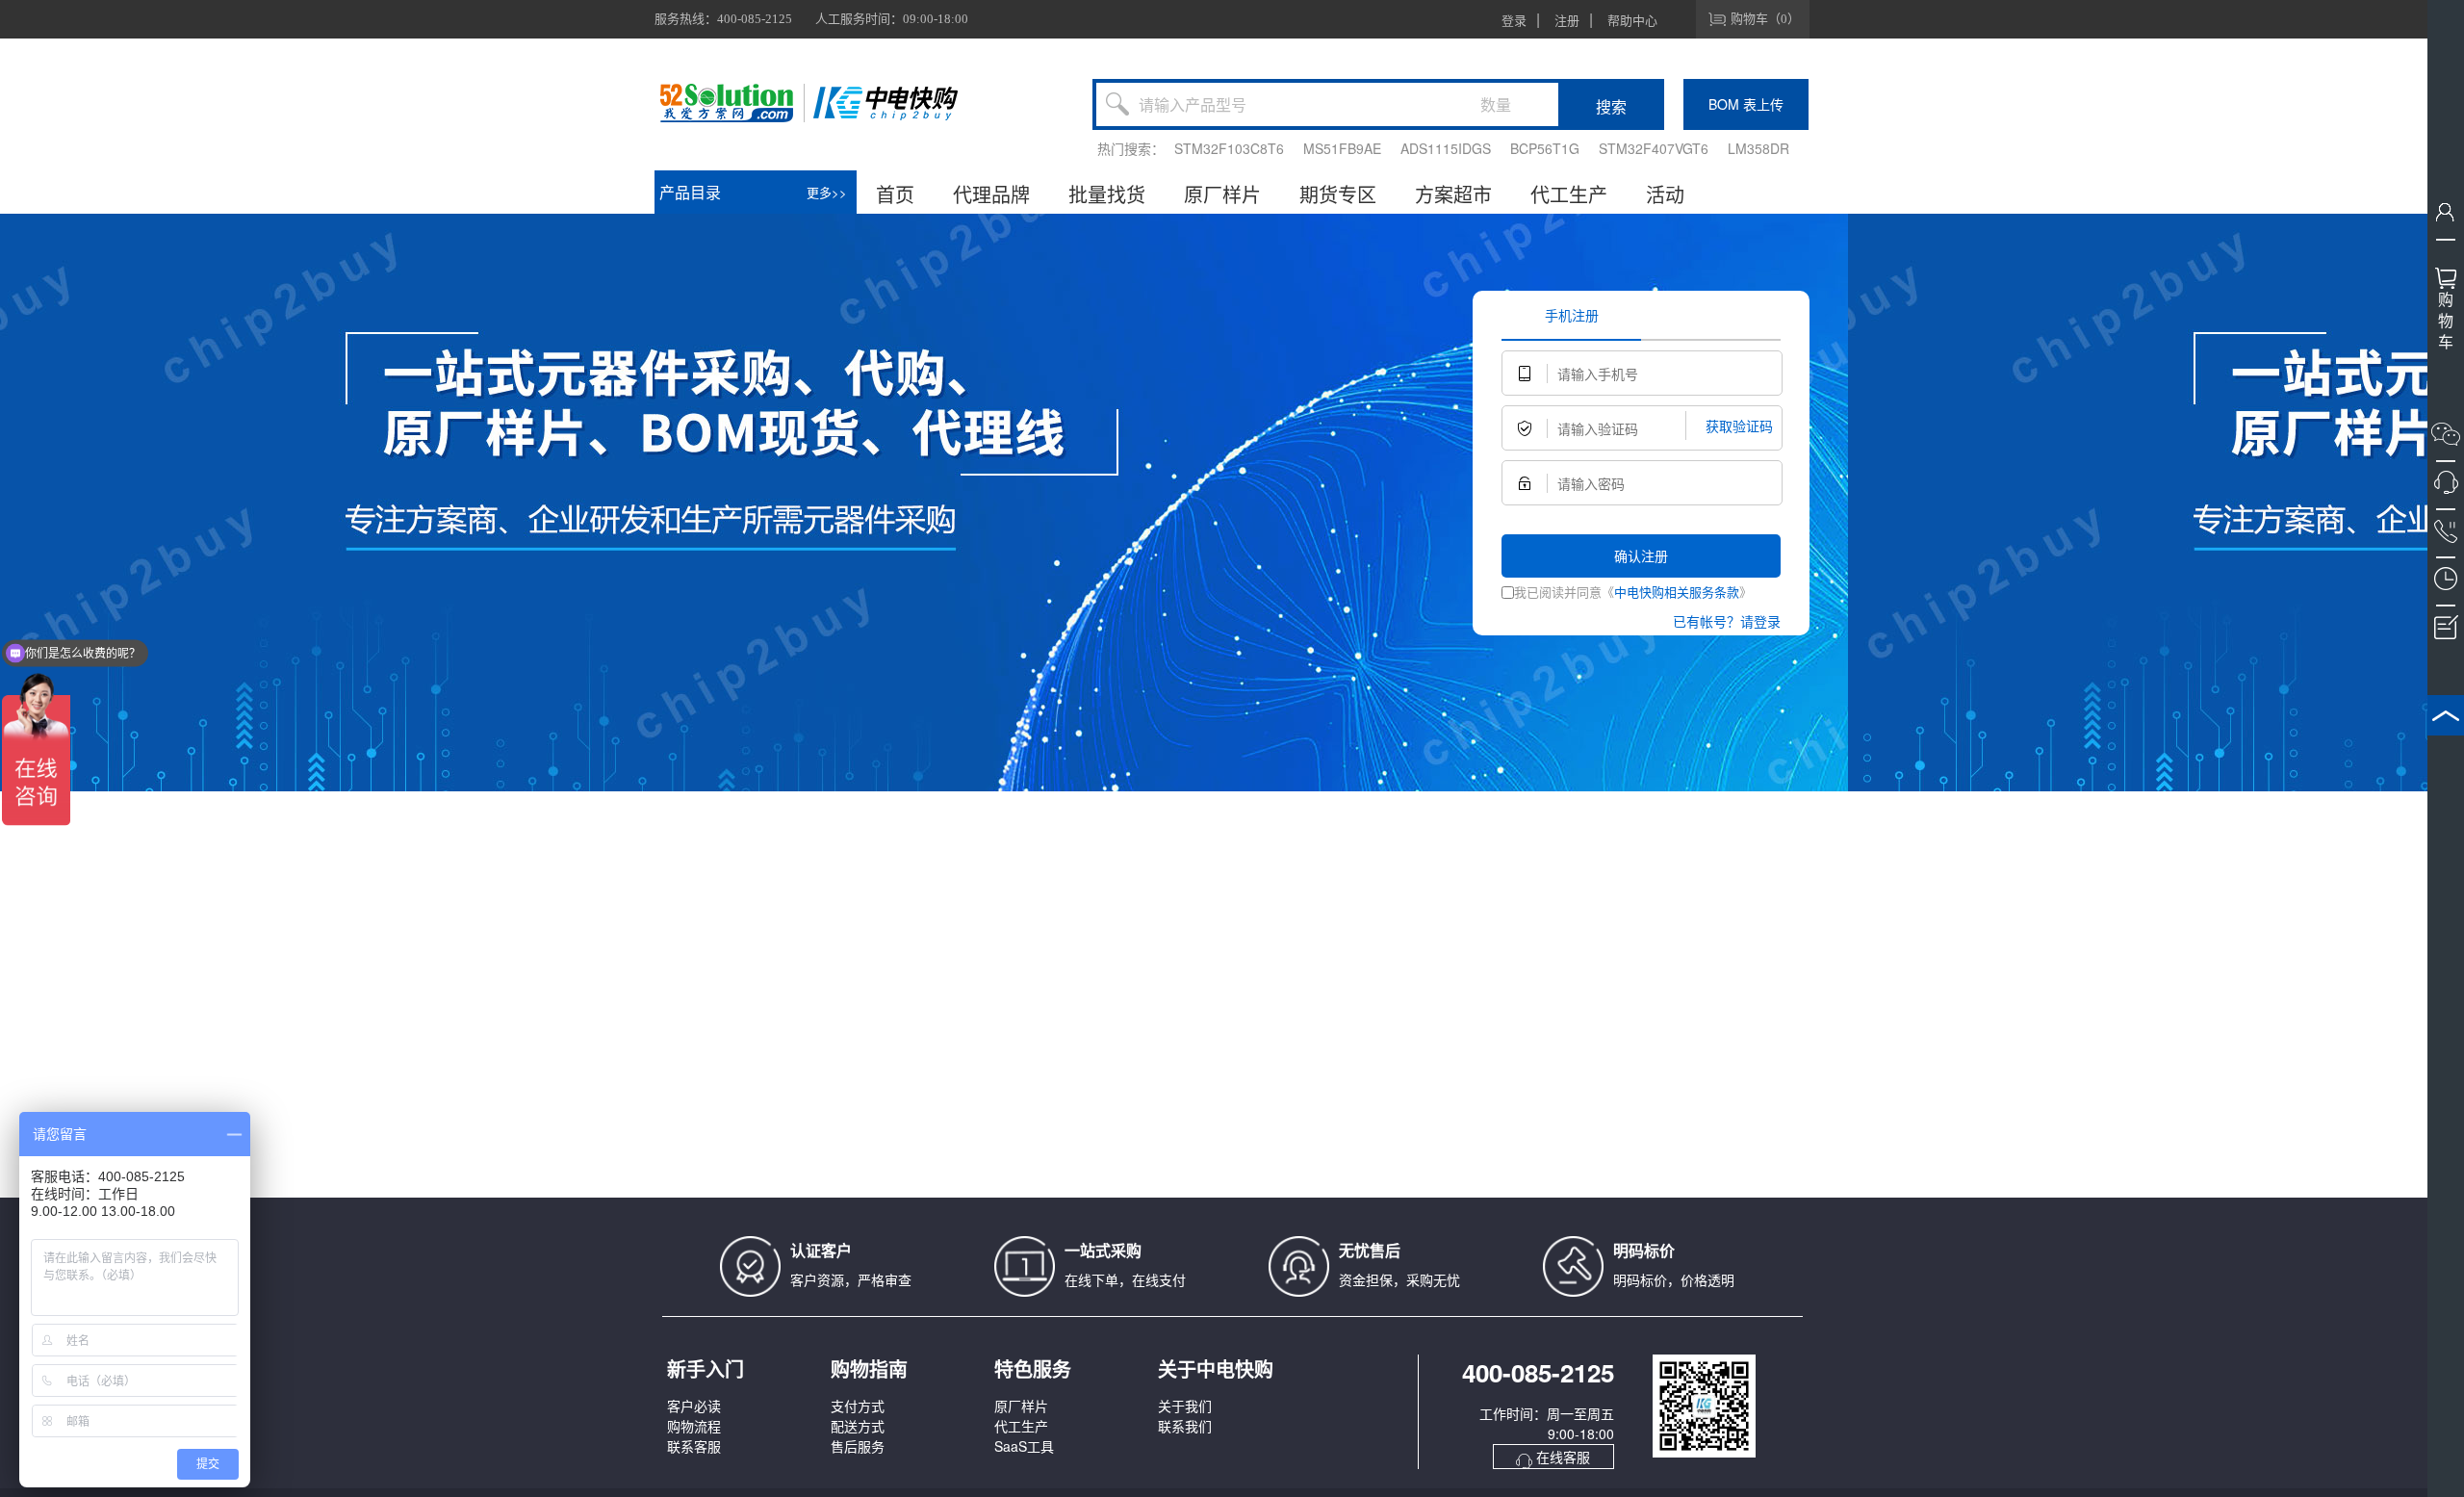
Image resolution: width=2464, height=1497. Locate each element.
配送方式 (858, 1426)
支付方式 (858, 1406)
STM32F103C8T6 (1229, 148)
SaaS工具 (1024, 1446)
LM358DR (1758, 148)
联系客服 (694, 1446)
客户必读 (694, 1406)
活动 (1665, 194)
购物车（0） (1765, 19)
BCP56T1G (1545, 148)
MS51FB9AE (1342, 148)
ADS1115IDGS (1446, 148)
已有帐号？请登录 (1727, 621)
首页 (895, 194)
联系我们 (1185, 1426)
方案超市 (1453, 194)
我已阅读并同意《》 (1633, 592)
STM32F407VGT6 (1654, 148)
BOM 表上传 (1746, 104)
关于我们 (1185, 1406)
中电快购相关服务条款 (1677, 592)
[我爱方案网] (730, 103)
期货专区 (1338, 194)
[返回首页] (885, 103)
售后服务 (858, 1446)
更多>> (827, 192)
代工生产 (1569, 194)
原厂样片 (1222, 194)
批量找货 (1107, 194)
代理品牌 (991, 194)
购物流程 (694, 1426)
